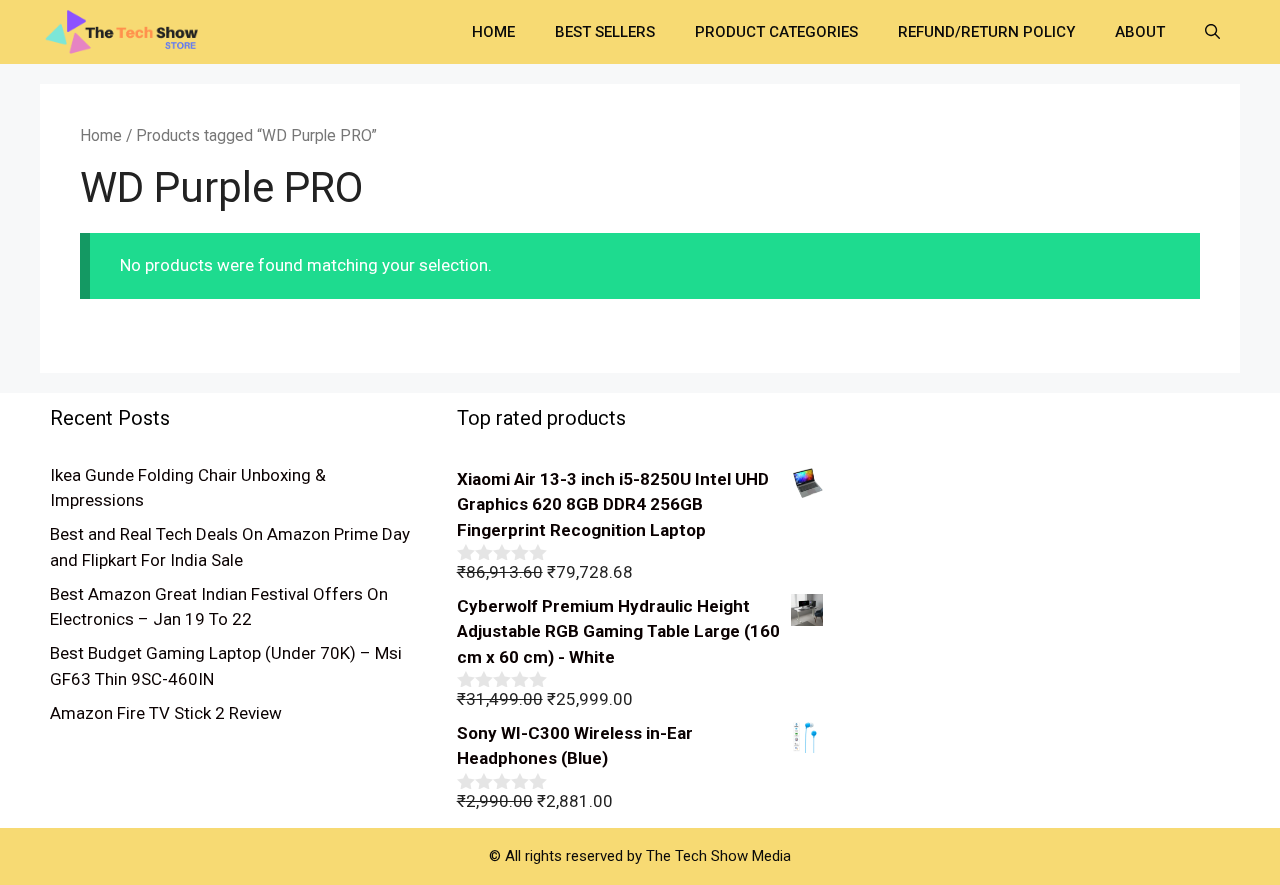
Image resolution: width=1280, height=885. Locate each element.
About (1140, 32)
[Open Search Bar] (1212, 32)
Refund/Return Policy (986, 32)
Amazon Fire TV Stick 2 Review (166, 713)
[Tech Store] (130, 30)
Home (493, 32)
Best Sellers (605, 32)
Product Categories (776, 32)
